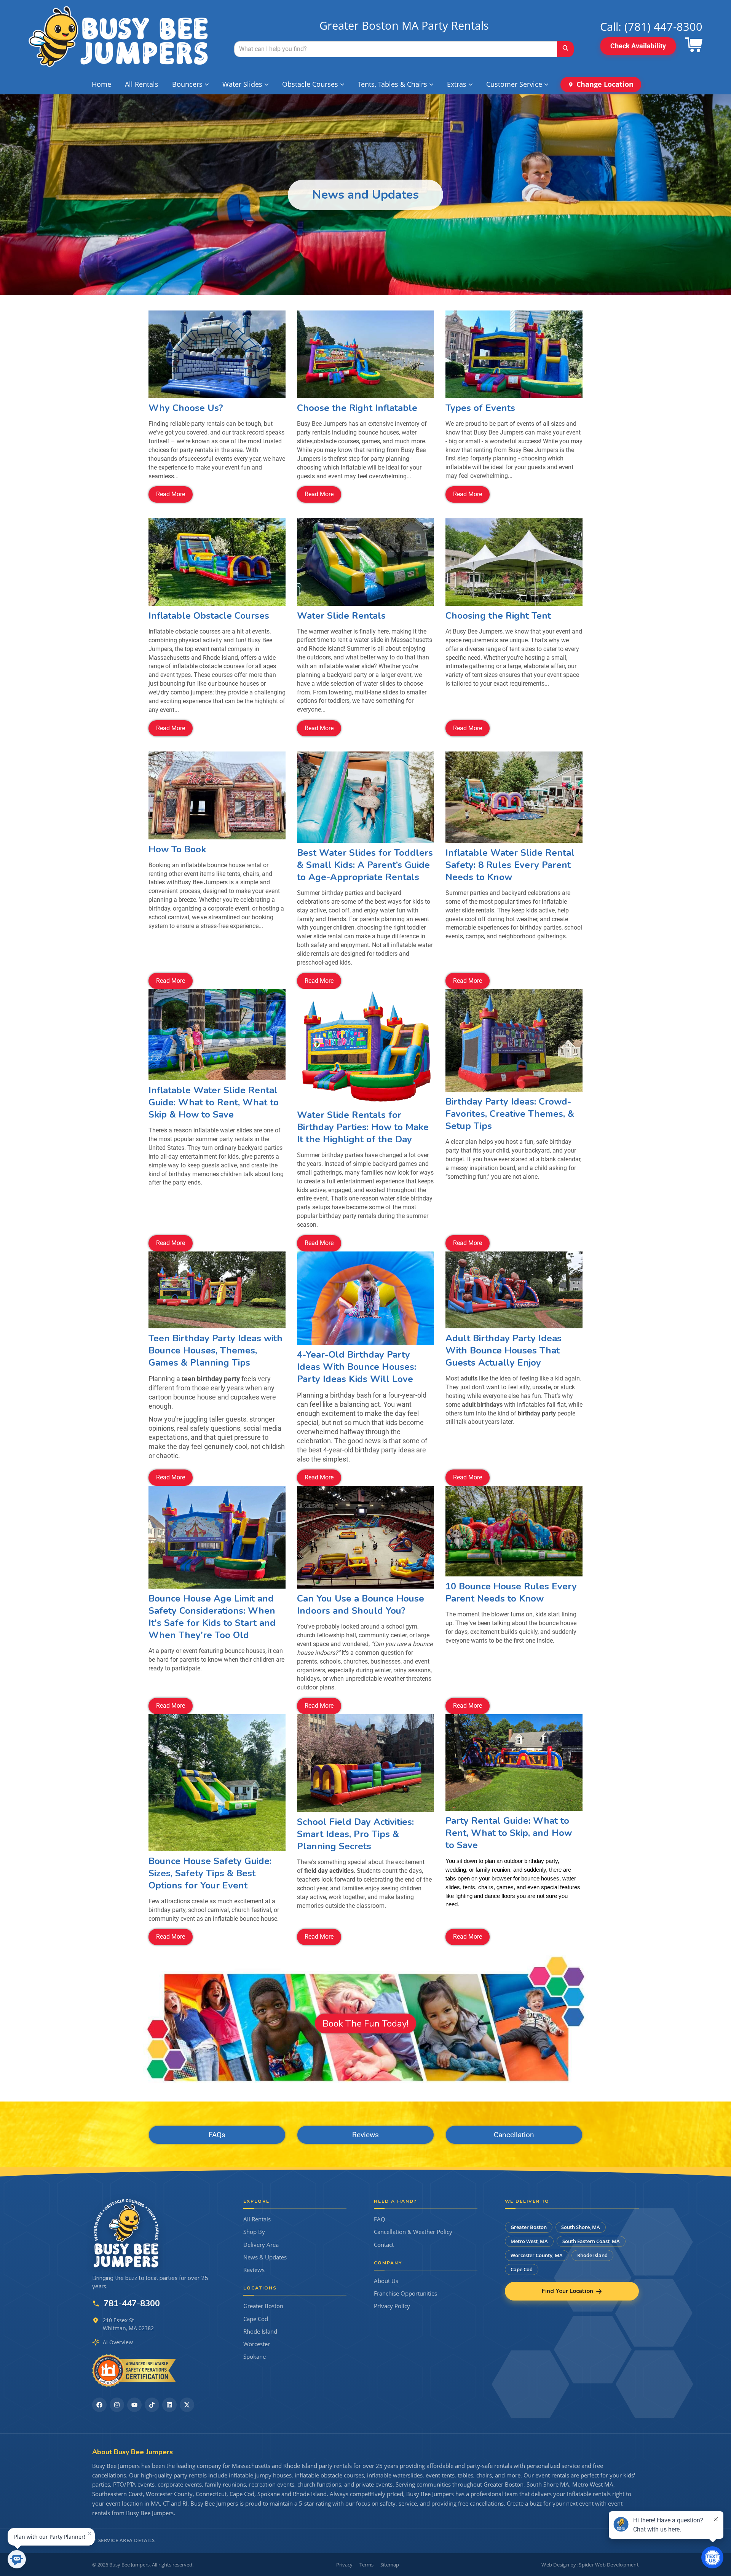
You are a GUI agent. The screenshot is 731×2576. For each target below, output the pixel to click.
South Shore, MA (581, 2227)
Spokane (255, 2357)
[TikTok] (152, 2405)
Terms (366, 2565)
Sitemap (390, 2565)
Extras (457, 84)
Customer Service (514, 84)
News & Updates (265, 2257)
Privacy (344, 2565)
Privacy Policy (392, 2306)
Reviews (365, 2135)
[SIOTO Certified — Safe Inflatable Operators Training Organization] (134, 2371)
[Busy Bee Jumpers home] (126, 2233)
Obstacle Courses (310, 84)
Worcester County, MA (537, 2255)
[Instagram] (117, 2405)
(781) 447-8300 (663, 26)
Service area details (127, 2540)
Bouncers (187, 84)
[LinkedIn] (169, 2405)
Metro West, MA (529, 2241)
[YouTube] (134, 2405)
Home (101, 84)
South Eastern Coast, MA (591, 2241)
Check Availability (638, 46)
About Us (386, 2281)
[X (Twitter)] (187, 2405)
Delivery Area (261, 2245)
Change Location (605, 84)
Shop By (254, 2232)
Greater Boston (263, 2306)
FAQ (380, 2219)
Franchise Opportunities (405, 2293)
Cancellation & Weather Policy (413, 2232)
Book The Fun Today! (365, 2023)
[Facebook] (99, 2405)
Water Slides (242, 84)
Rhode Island (260, 2332)
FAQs (217, 2135)
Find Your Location (567, 2291)
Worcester (257, 2344)
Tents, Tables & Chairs (393, 84)
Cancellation (514, 2135)
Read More (171, 494)
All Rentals (142, 84)
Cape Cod (256, 2319)
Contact (384, 2245)
